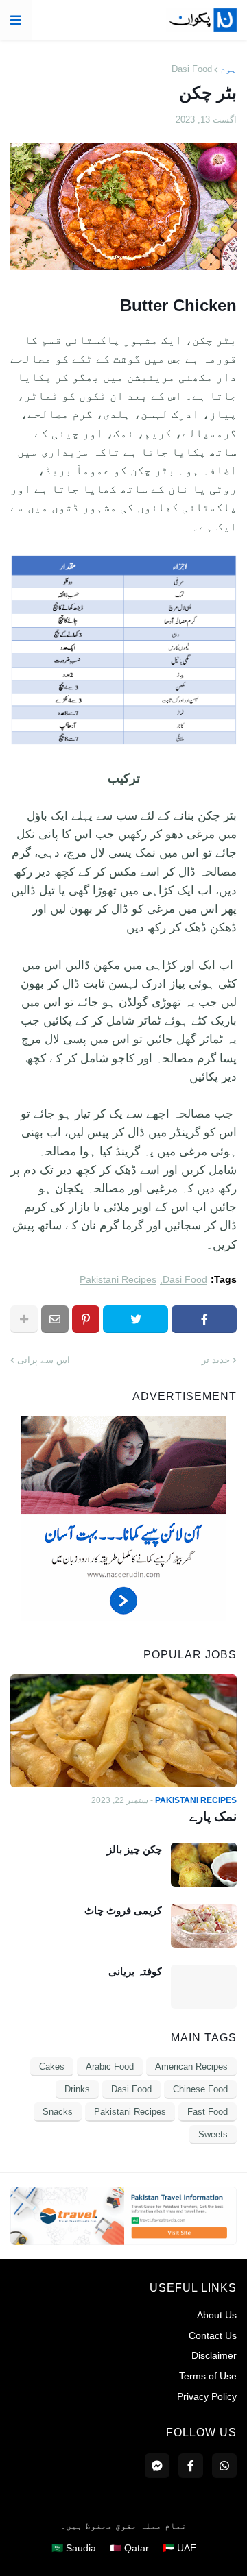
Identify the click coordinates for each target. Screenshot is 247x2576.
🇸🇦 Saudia (74, 2548)
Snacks (58, 2112)
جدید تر (216, 1360)
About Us (217, 2315)
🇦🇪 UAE (179, 2548)
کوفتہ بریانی (135, 1971)
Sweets (213, 2134)
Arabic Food (110, 2066)
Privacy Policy (207, 2396)
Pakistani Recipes (118, 1280)
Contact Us (213, 2335)
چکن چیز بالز (134, 1849)
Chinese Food (200, 2089)
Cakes (52, 2066)
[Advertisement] (123, 1618)
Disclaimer (214, 2355)
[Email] (55, 1319)
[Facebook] (204, 1319)
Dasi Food (192, 69)
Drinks (77, 2089)
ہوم (228, 69)
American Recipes (191, 2066)
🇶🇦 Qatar (129, 2548)
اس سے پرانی (44, 1360)
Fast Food (208, 2112)
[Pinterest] (86, 1319)
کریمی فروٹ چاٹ (123, 1910)
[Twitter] (136, 1319)
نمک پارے (213, 1816)
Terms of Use (208, 2376)
